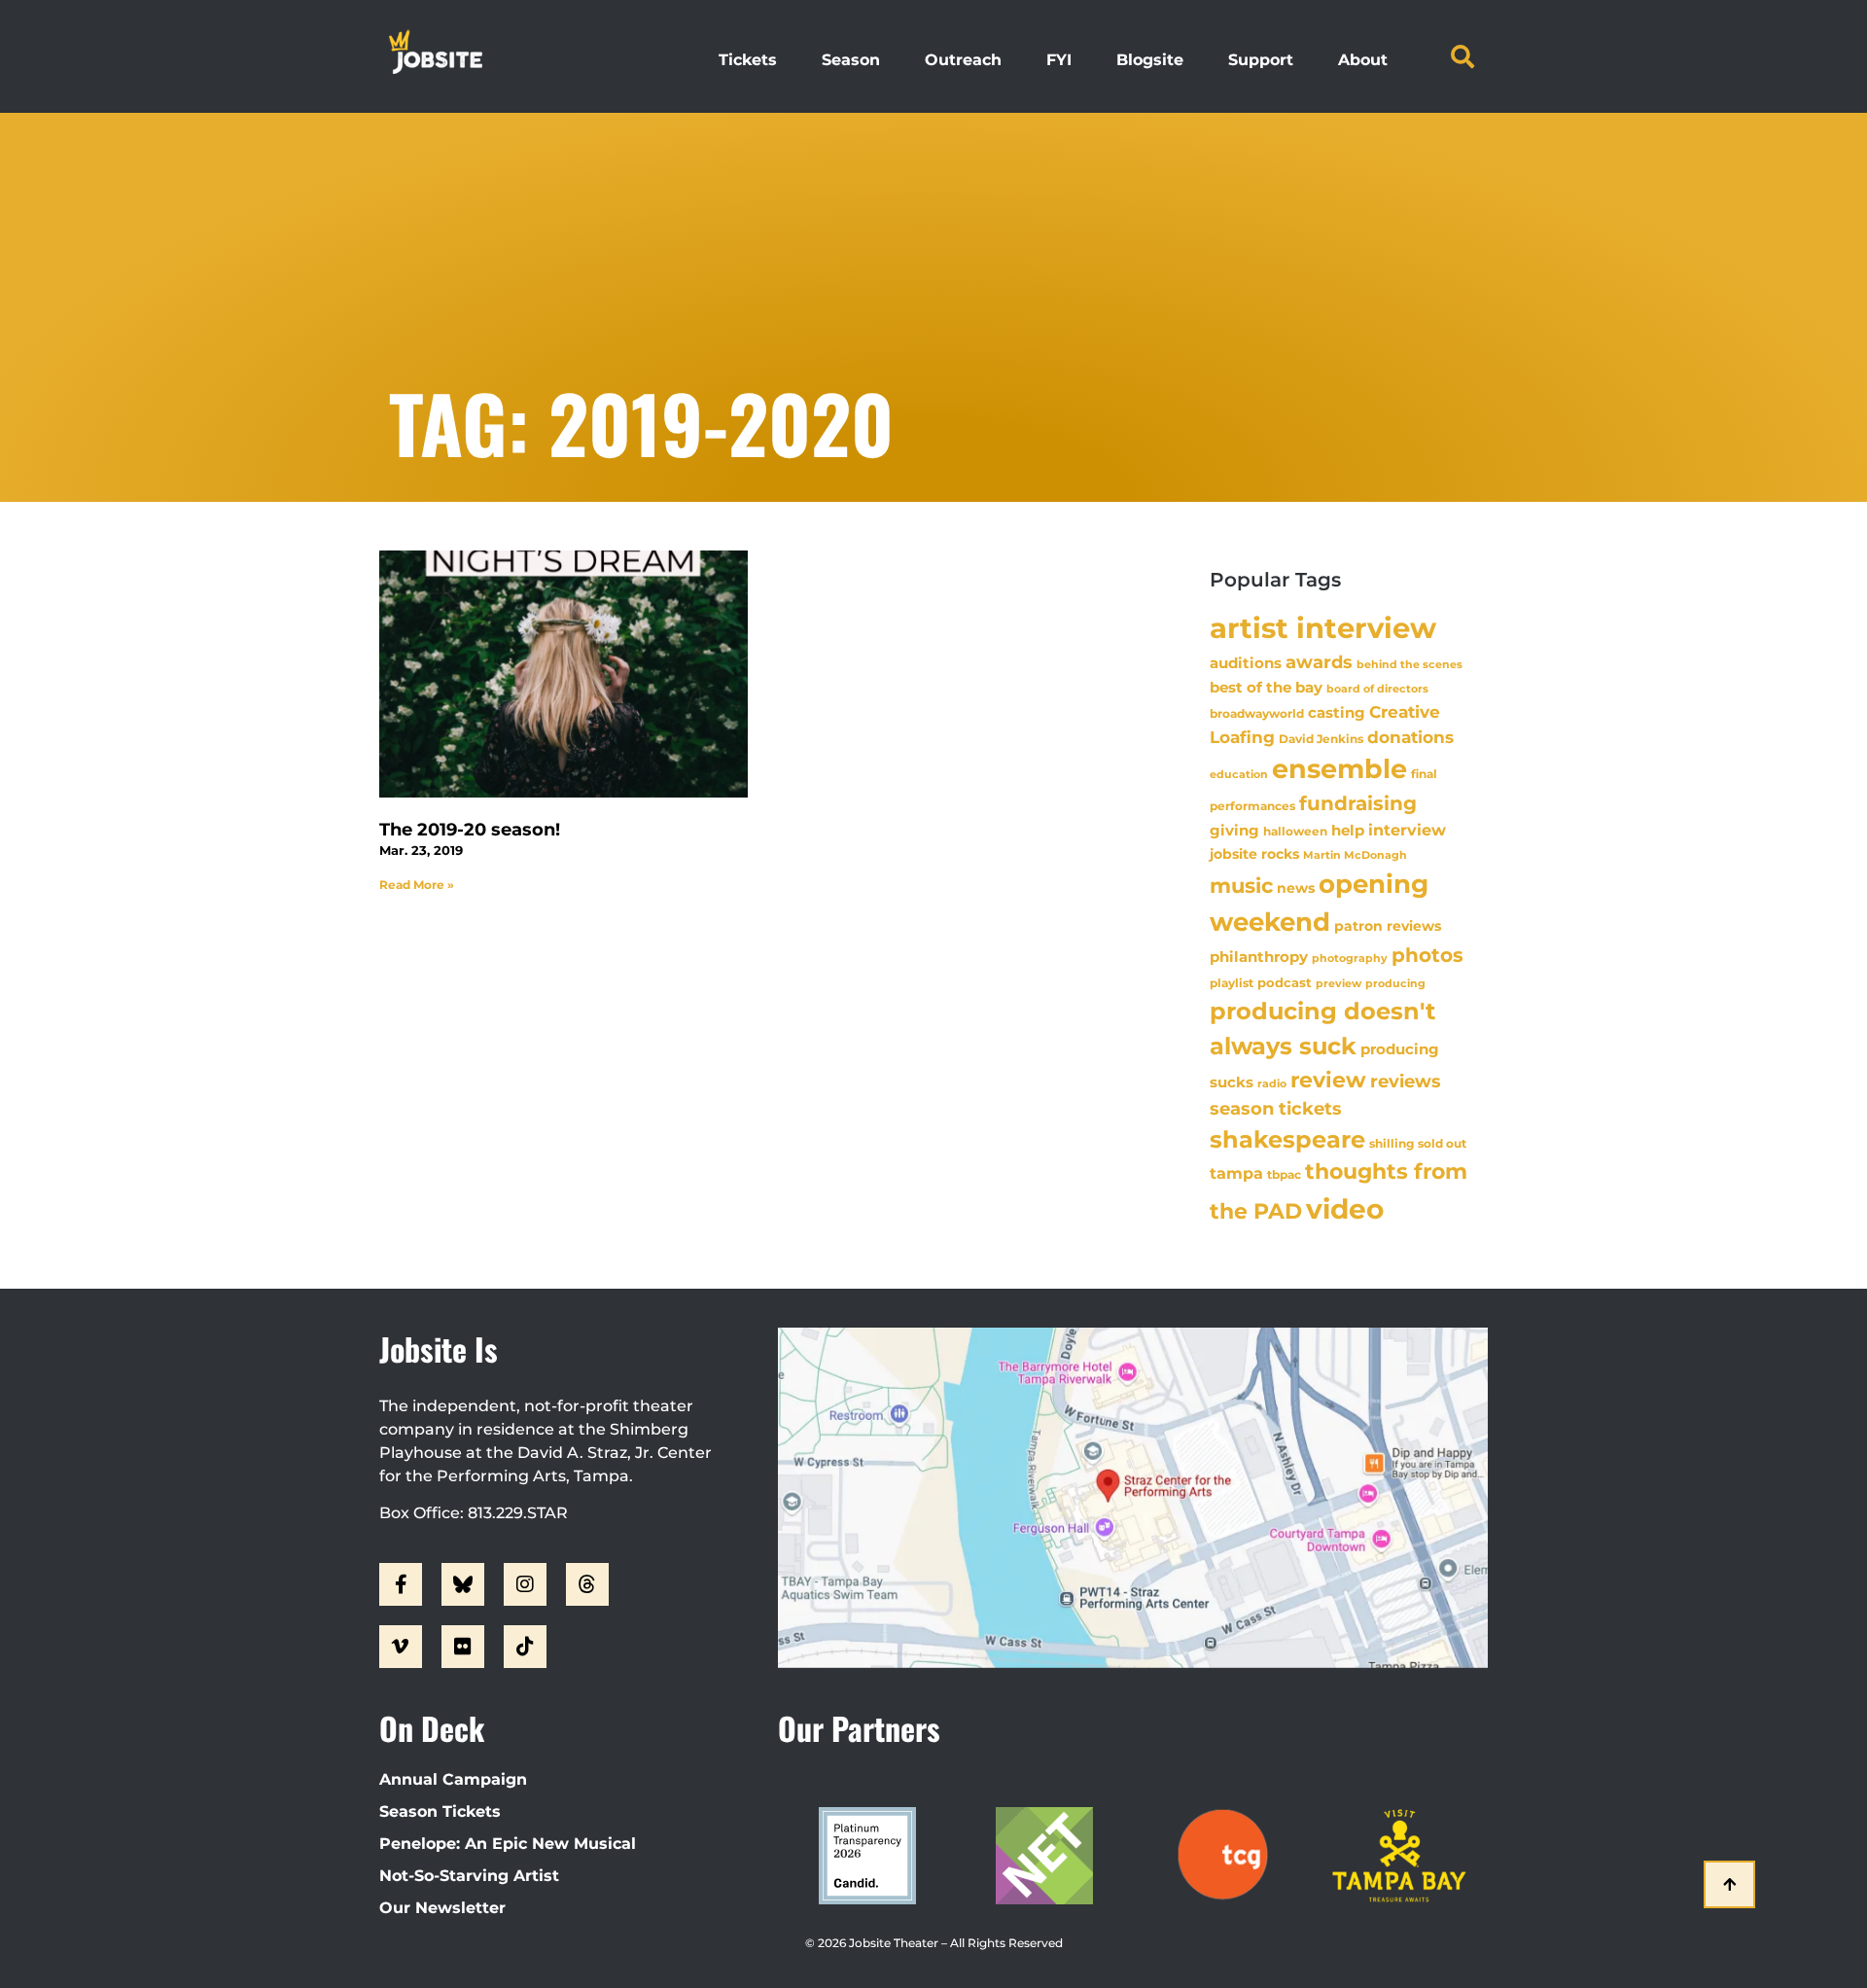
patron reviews (1388, 926)
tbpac (1284, 1174)
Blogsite (1150, 60)
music (1241, 885)
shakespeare (1287, 1139)
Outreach (963, 60)
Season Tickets (440, 1811)
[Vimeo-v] (401, 1647)
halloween (1295, 831)
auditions (1246, 663)
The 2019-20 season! (470, 830)
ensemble (1339, 769)
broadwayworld (1257, 714)
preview (1339, 983)
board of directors (1377, 689)
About (1363, 60)
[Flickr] (463, 1647)
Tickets (748, 60)
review (1328, 1080)
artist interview (1323, 628)
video (1345, 1209)
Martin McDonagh (1355, 855)
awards (1319, 662)
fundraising (1358, 803)
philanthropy (1259, 957)
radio (1272, 1083)
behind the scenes (1409, 664)
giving (1234, 830)
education (1239, 774)
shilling (1391, 1144)
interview (1407, 830)
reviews (1406, 1081)
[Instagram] (525, 1584)
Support (1261, 60)
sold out (1442, 1143)
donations (1410, 737)
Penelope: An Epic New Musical (508, 1844)
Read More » (417, 885)
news (1296, 888)
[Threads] (587, 1584)
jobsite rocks (1254, 854)
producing (1395, 984)
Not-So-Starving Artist (469, 1876)
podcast (1285, 983)
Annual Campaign (453, 1779)
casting (1337, 712)
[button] (1462, 56)
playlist (1232, 983)
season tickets (1276, 1109)
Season (851, 60)
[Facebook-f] (401, 1584)
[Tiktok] (525, 1647)
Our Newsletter (442, 1908)
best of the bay (1266, 687)
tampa (1236, 1173)
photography (1350, 958)
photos (1427, 955)
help (1348, 830)
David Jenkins (1321, 739)
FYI (1059, 60)
